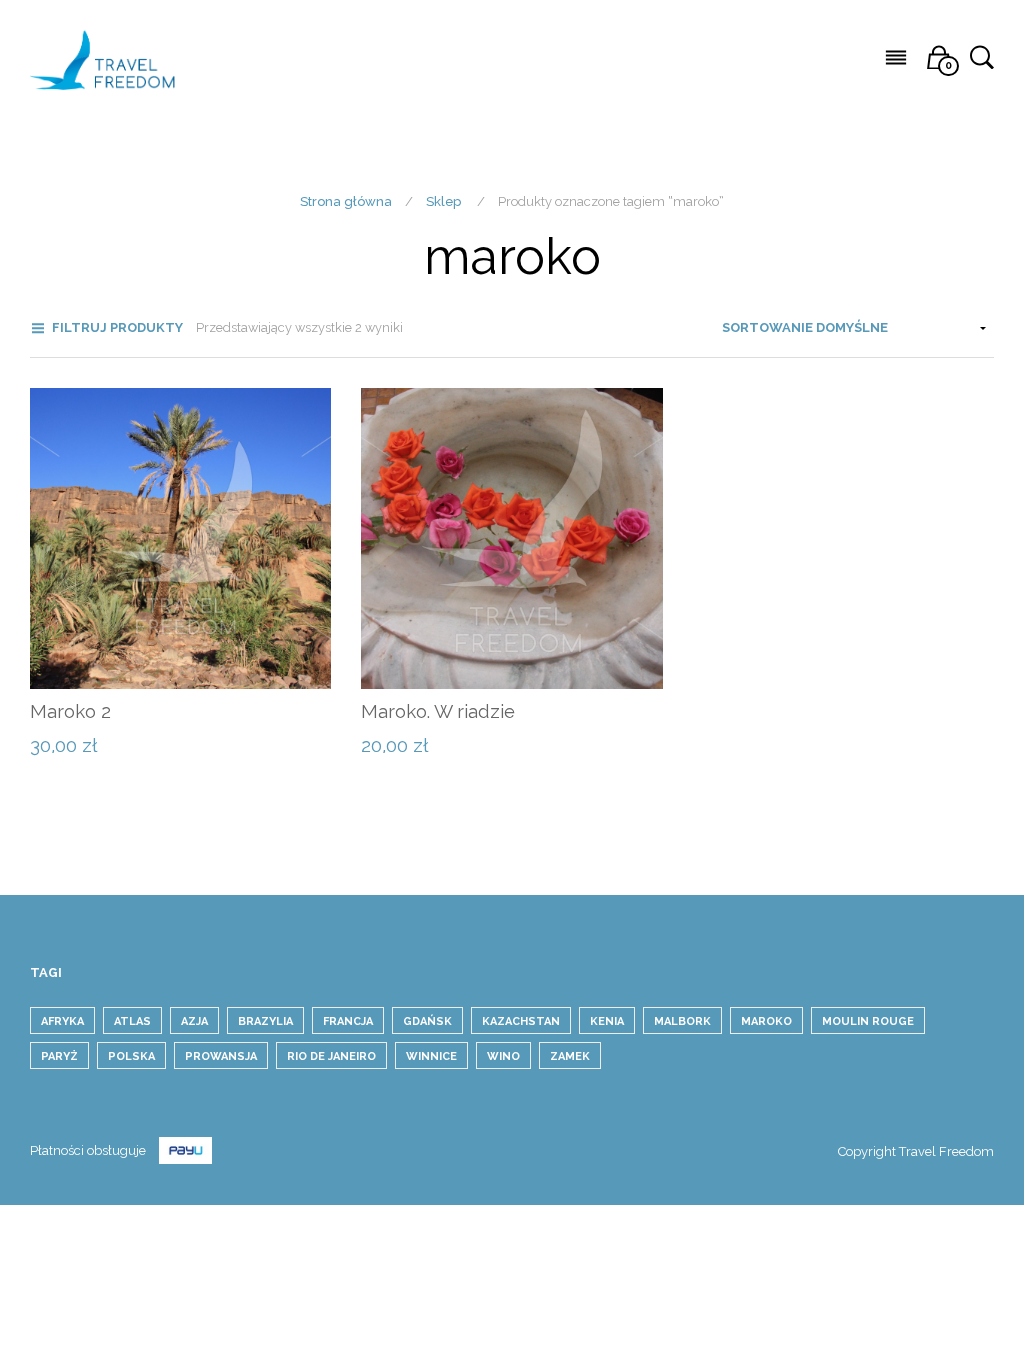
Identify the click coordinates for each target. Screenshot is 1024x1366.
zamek (570, 1056)
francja (348, 1021)
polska (131, 1056)
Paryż (59, 1056)
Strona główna (346, 201)
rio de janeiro (331, 1056)
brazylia (265, 1021)
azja (194, 1021)
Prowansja (221, 1056)
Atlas (132, 1021)
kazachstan (521, 1021)
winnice (431, 1056)
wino (503, 1056)
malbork (682, 1021)
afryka (62, 1021)
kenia (607, 1021)
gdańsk (427, 1021)
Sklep (443, 201)
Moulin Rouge (868, 1021)
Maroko (766, 1021)
